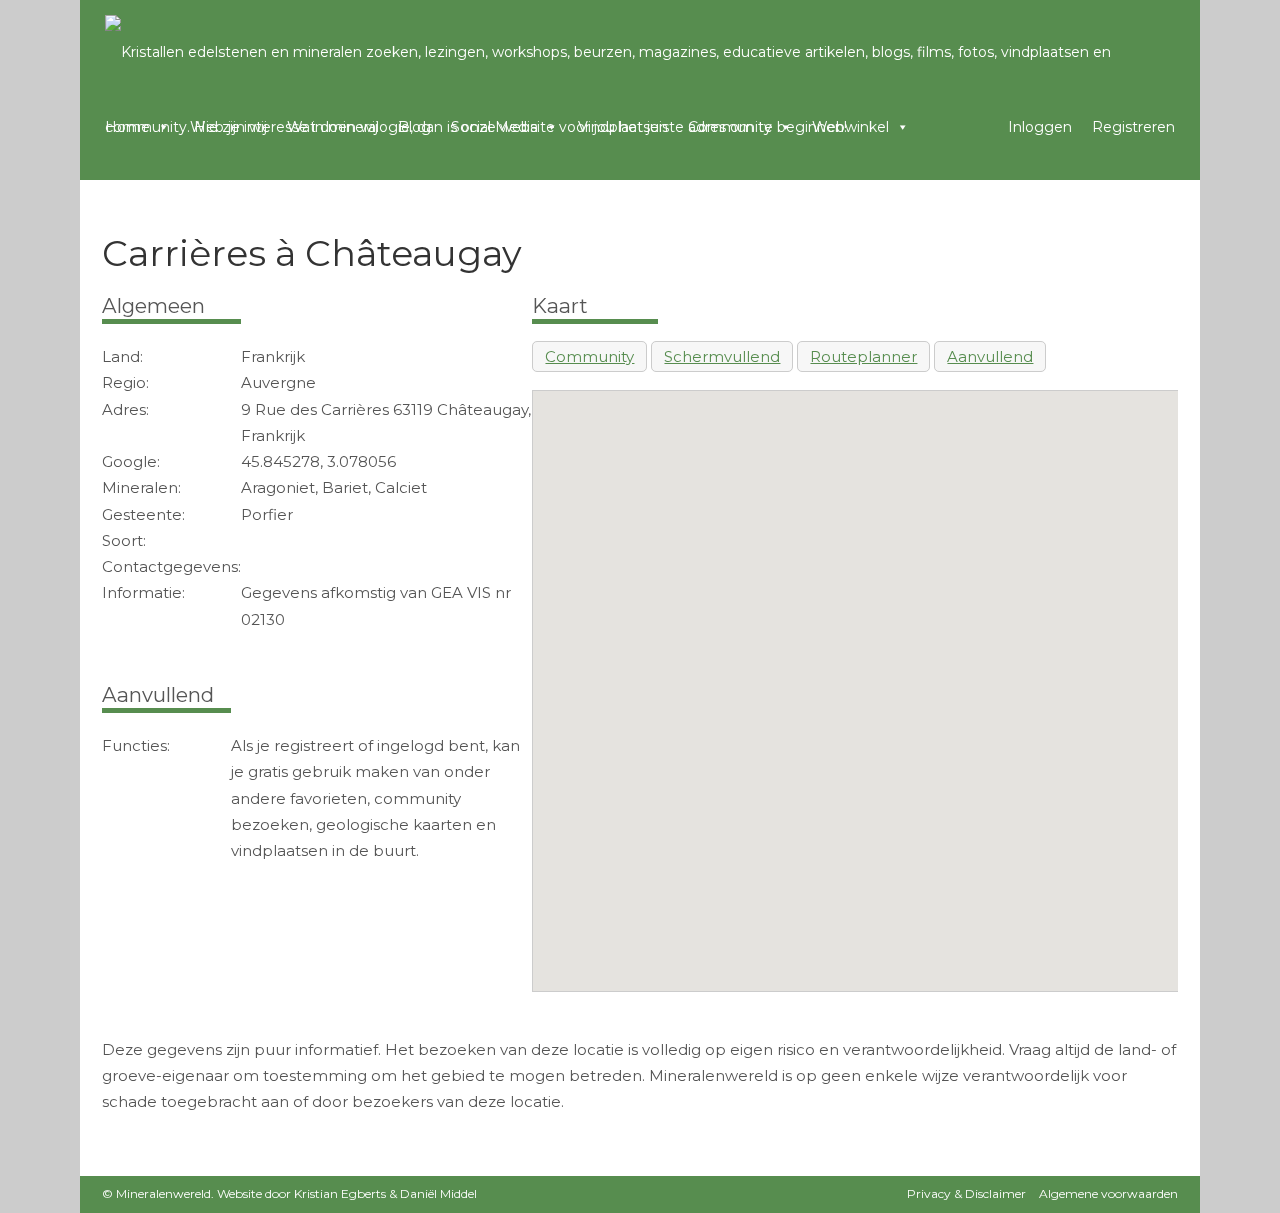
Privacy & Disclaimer (966, 1193)
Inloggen (1040, 127)
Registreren (1133, 127)
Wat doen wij (332, 127)
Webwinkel (850, 127)
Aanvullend (990, 356)
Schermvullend (722, 356)
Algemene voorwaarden (1108, 1193)
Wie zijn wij (228, 127)
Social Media (494, 127)
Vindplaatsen (623, 127)
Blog (414, 127)
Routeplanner (863, 356)
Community (730, 127)
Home (127, 127)
